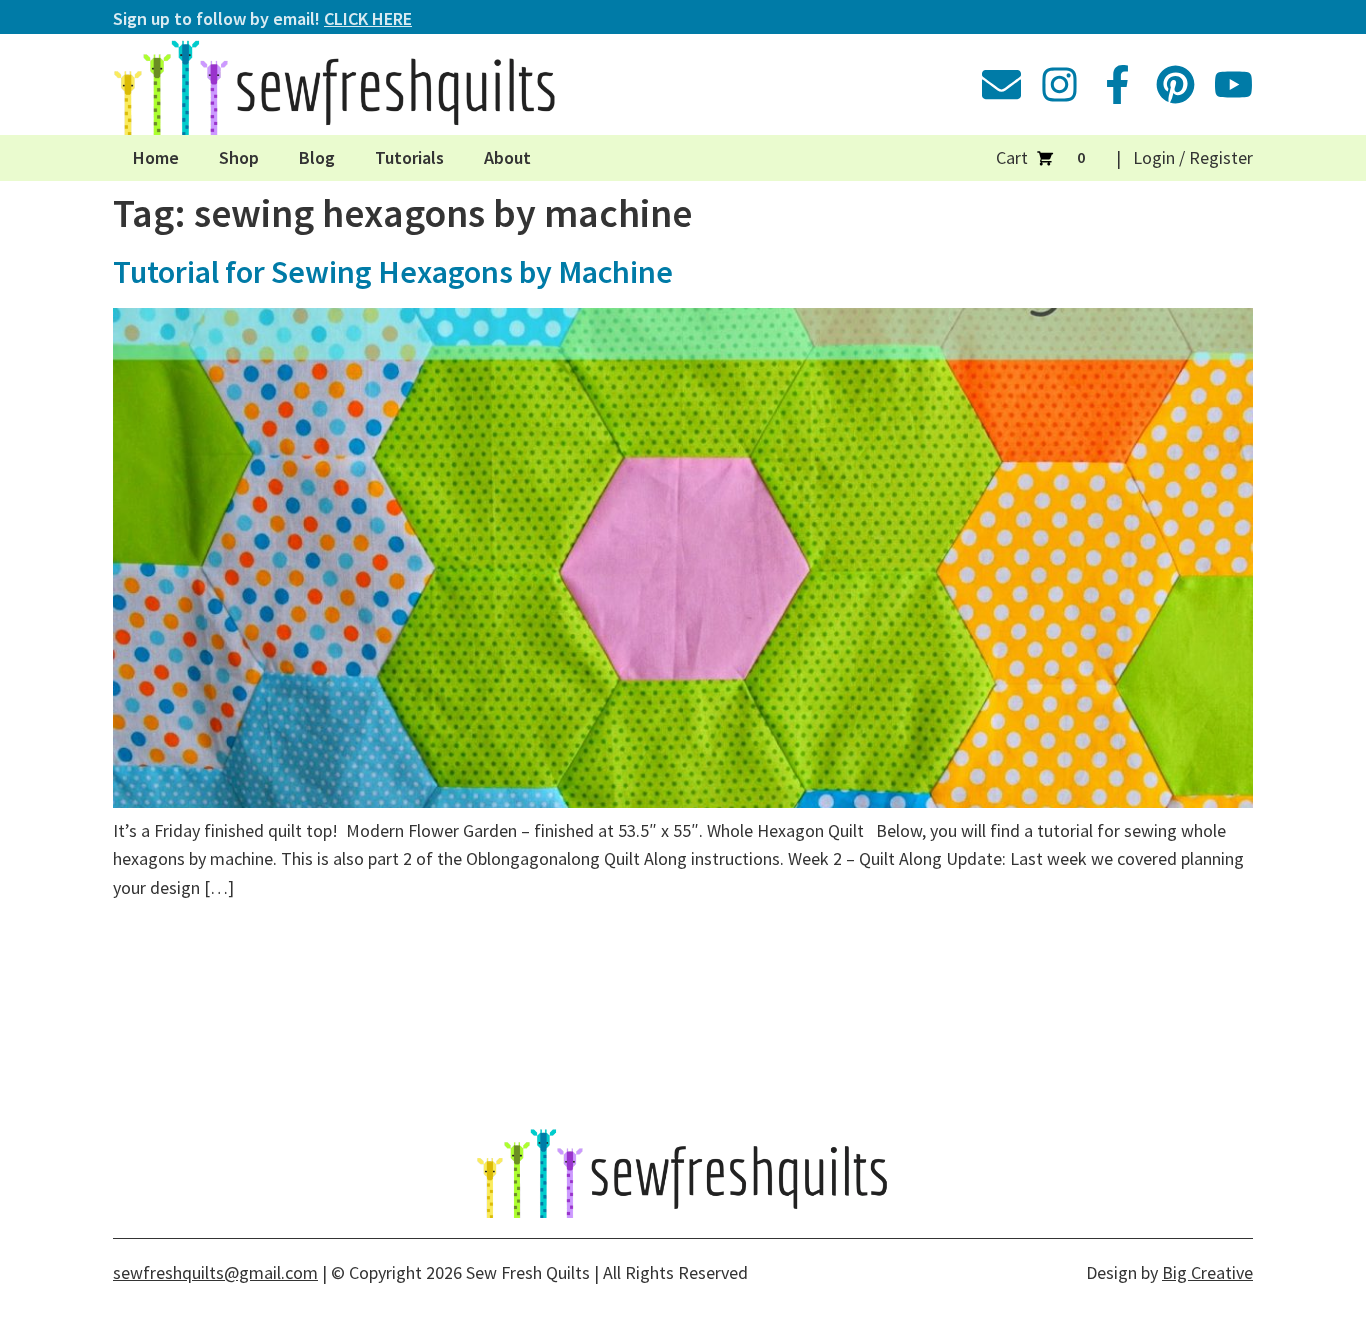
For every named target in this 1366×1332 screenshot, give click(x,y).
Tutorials (409, 157)
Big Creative (1207, 1272)
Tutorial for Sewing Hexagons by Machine (393, 272)
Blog (317, 157)
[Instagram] (1059, 84)
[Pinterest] (1175, 84)
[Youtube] (1233, 84)
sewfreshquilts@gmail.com (215, 1272)
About (507, 157)
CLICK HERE (368, 18)
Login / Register (1193, 157)
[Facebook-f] (1117, 84)
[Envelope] (1001, 84)
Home (156, 157)
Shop (239, 157)
